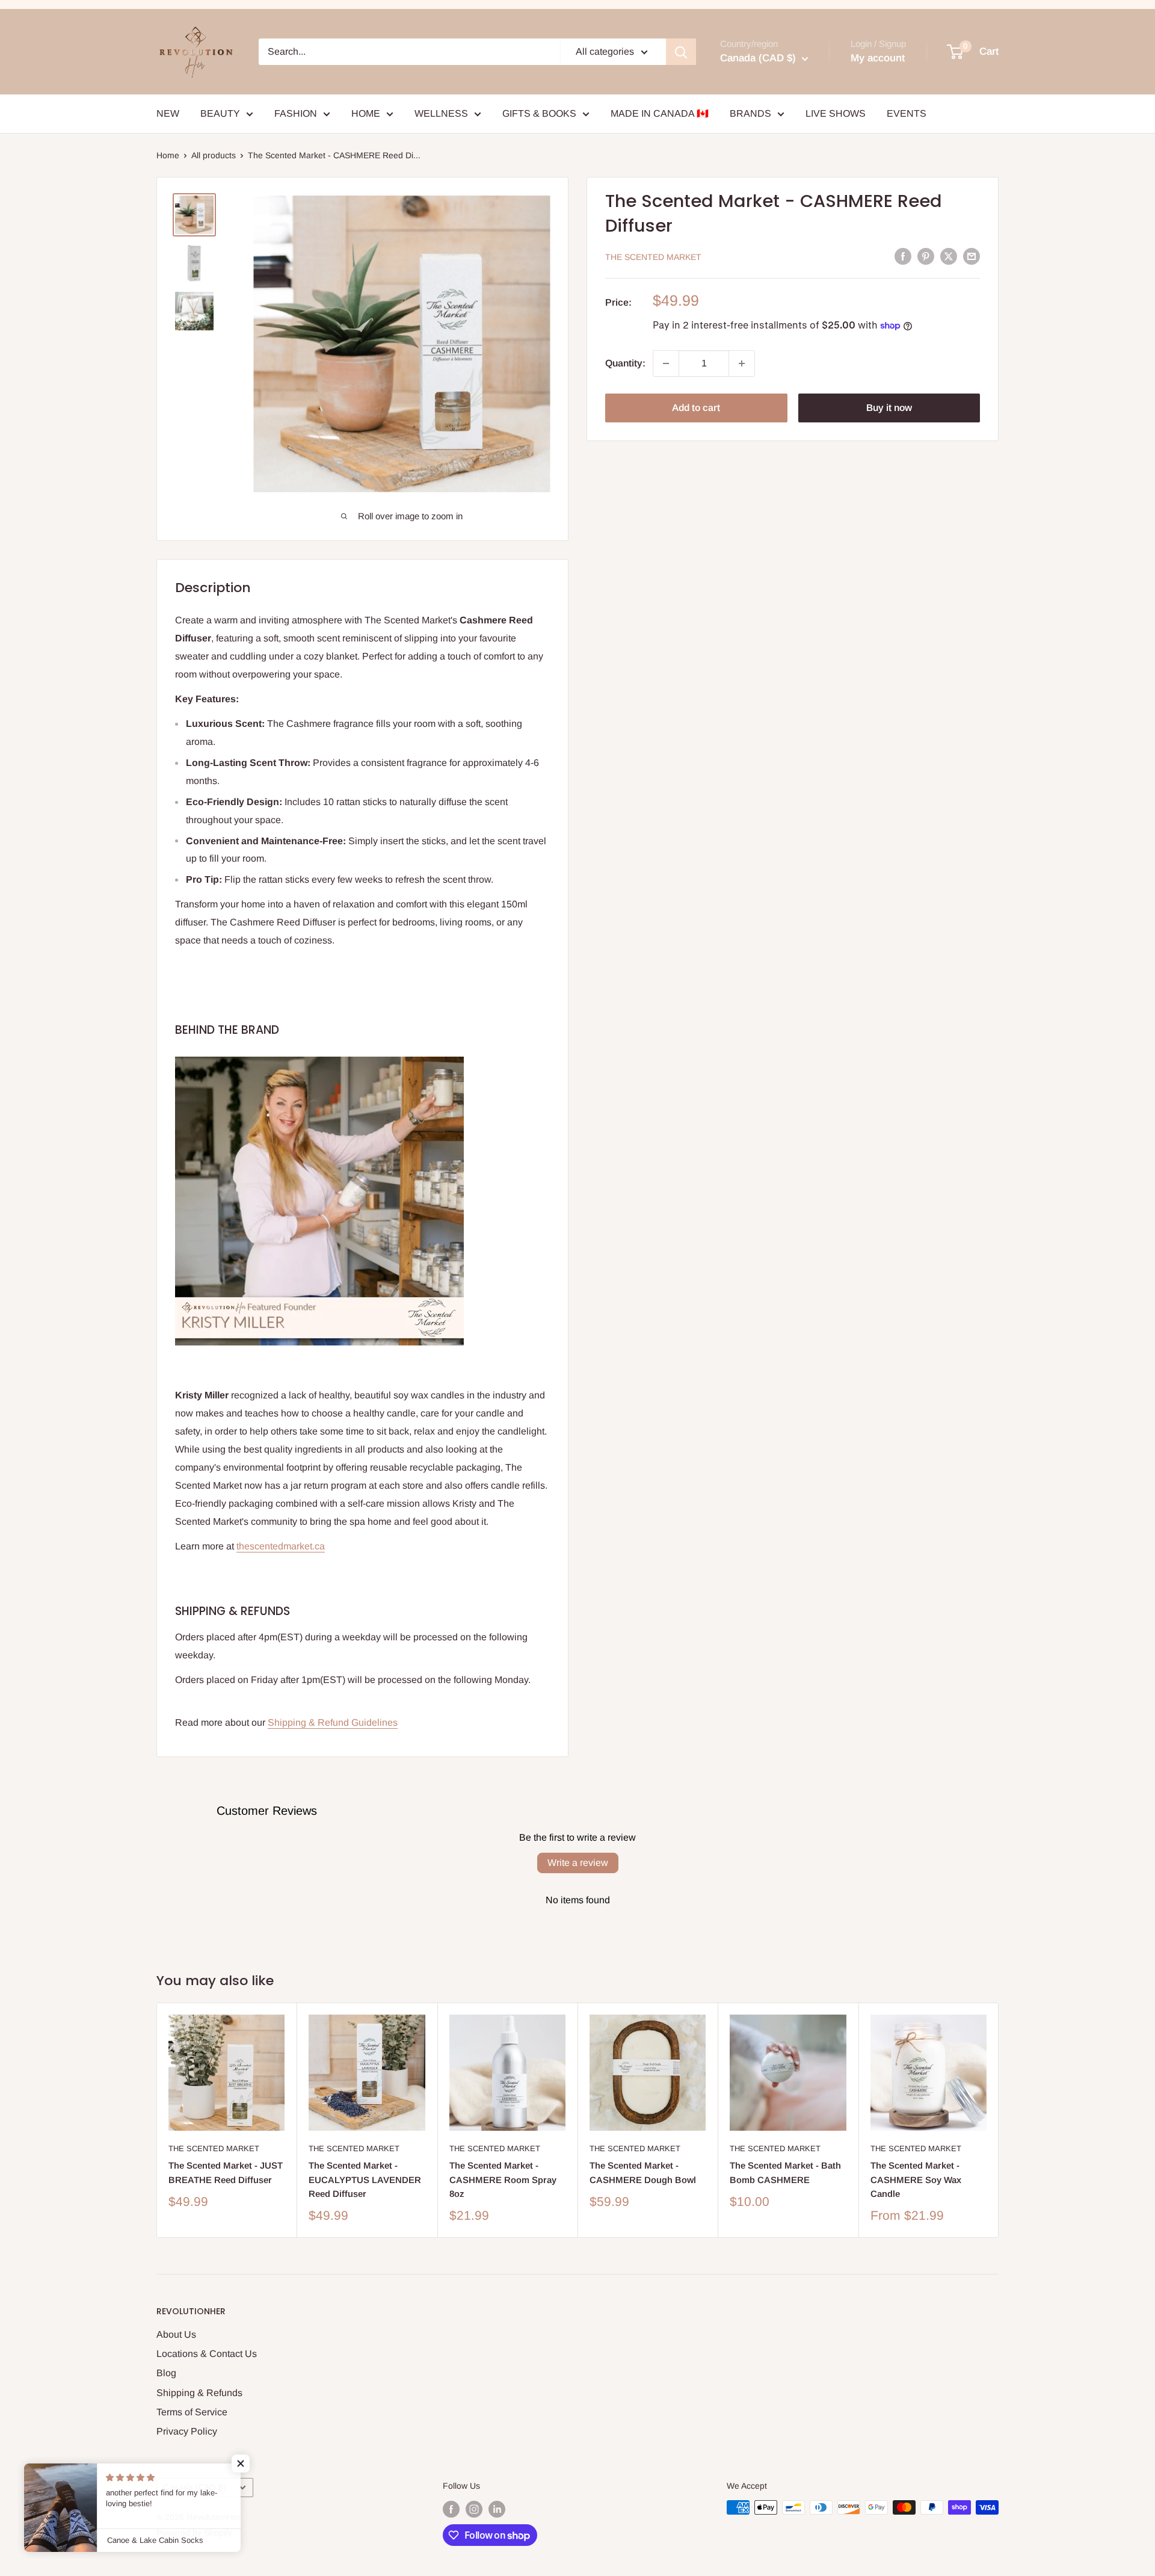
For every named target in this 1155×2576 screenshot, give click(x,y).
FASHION (296, 113)
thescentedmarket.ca (281, 1546)
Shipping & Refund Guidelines (333, 1722)
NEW (168, 113)
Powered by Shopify (194, 2533)
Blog (166, 2373)
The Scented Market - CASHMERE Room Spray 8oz (503, 2179)
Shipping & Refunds (199, 2393)
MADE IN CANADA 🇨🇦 (660, 113)
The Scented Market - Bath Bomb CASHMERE (785, 2172)
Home (168, 155)
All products (214, 155)
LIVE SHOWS (836, 113)
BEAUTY (220, 113)
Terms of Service (192, 2412)
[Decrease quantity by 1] (666, 363)
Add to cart (696, 408)
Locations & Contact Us (207, 2354)
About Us (176, 2334)
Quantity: (625, 363)
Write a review (578, 1863)
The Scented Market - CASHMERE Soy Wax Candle (916, 2179)
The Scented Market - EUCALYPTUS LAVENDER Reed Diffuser (365, 2179)
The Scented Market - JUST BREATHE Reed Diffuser (226, 2172)
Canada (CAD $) (195, 2487)
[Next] (999, 2120)
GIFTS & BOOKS (539, 113)
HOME (366, 113)
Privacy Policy (187, 2431)
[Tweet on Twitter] (949, 256)
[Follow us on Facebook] (451, 2509)
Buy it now (889, 408)
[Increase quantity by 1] (742, 363)
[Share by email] (972, 256)
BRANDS (750, 113)
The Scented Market (653, 257)
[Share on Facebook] (903, 256)
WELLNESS (441, 113)
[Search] (681, 52)
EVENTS (907, 113)
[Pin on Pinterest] (926, 256)
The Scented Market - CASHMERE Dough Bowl (643, 2172)
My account (878, 58)
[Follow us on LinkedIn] (497, 2509)
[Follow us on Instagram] (474, 2509)
